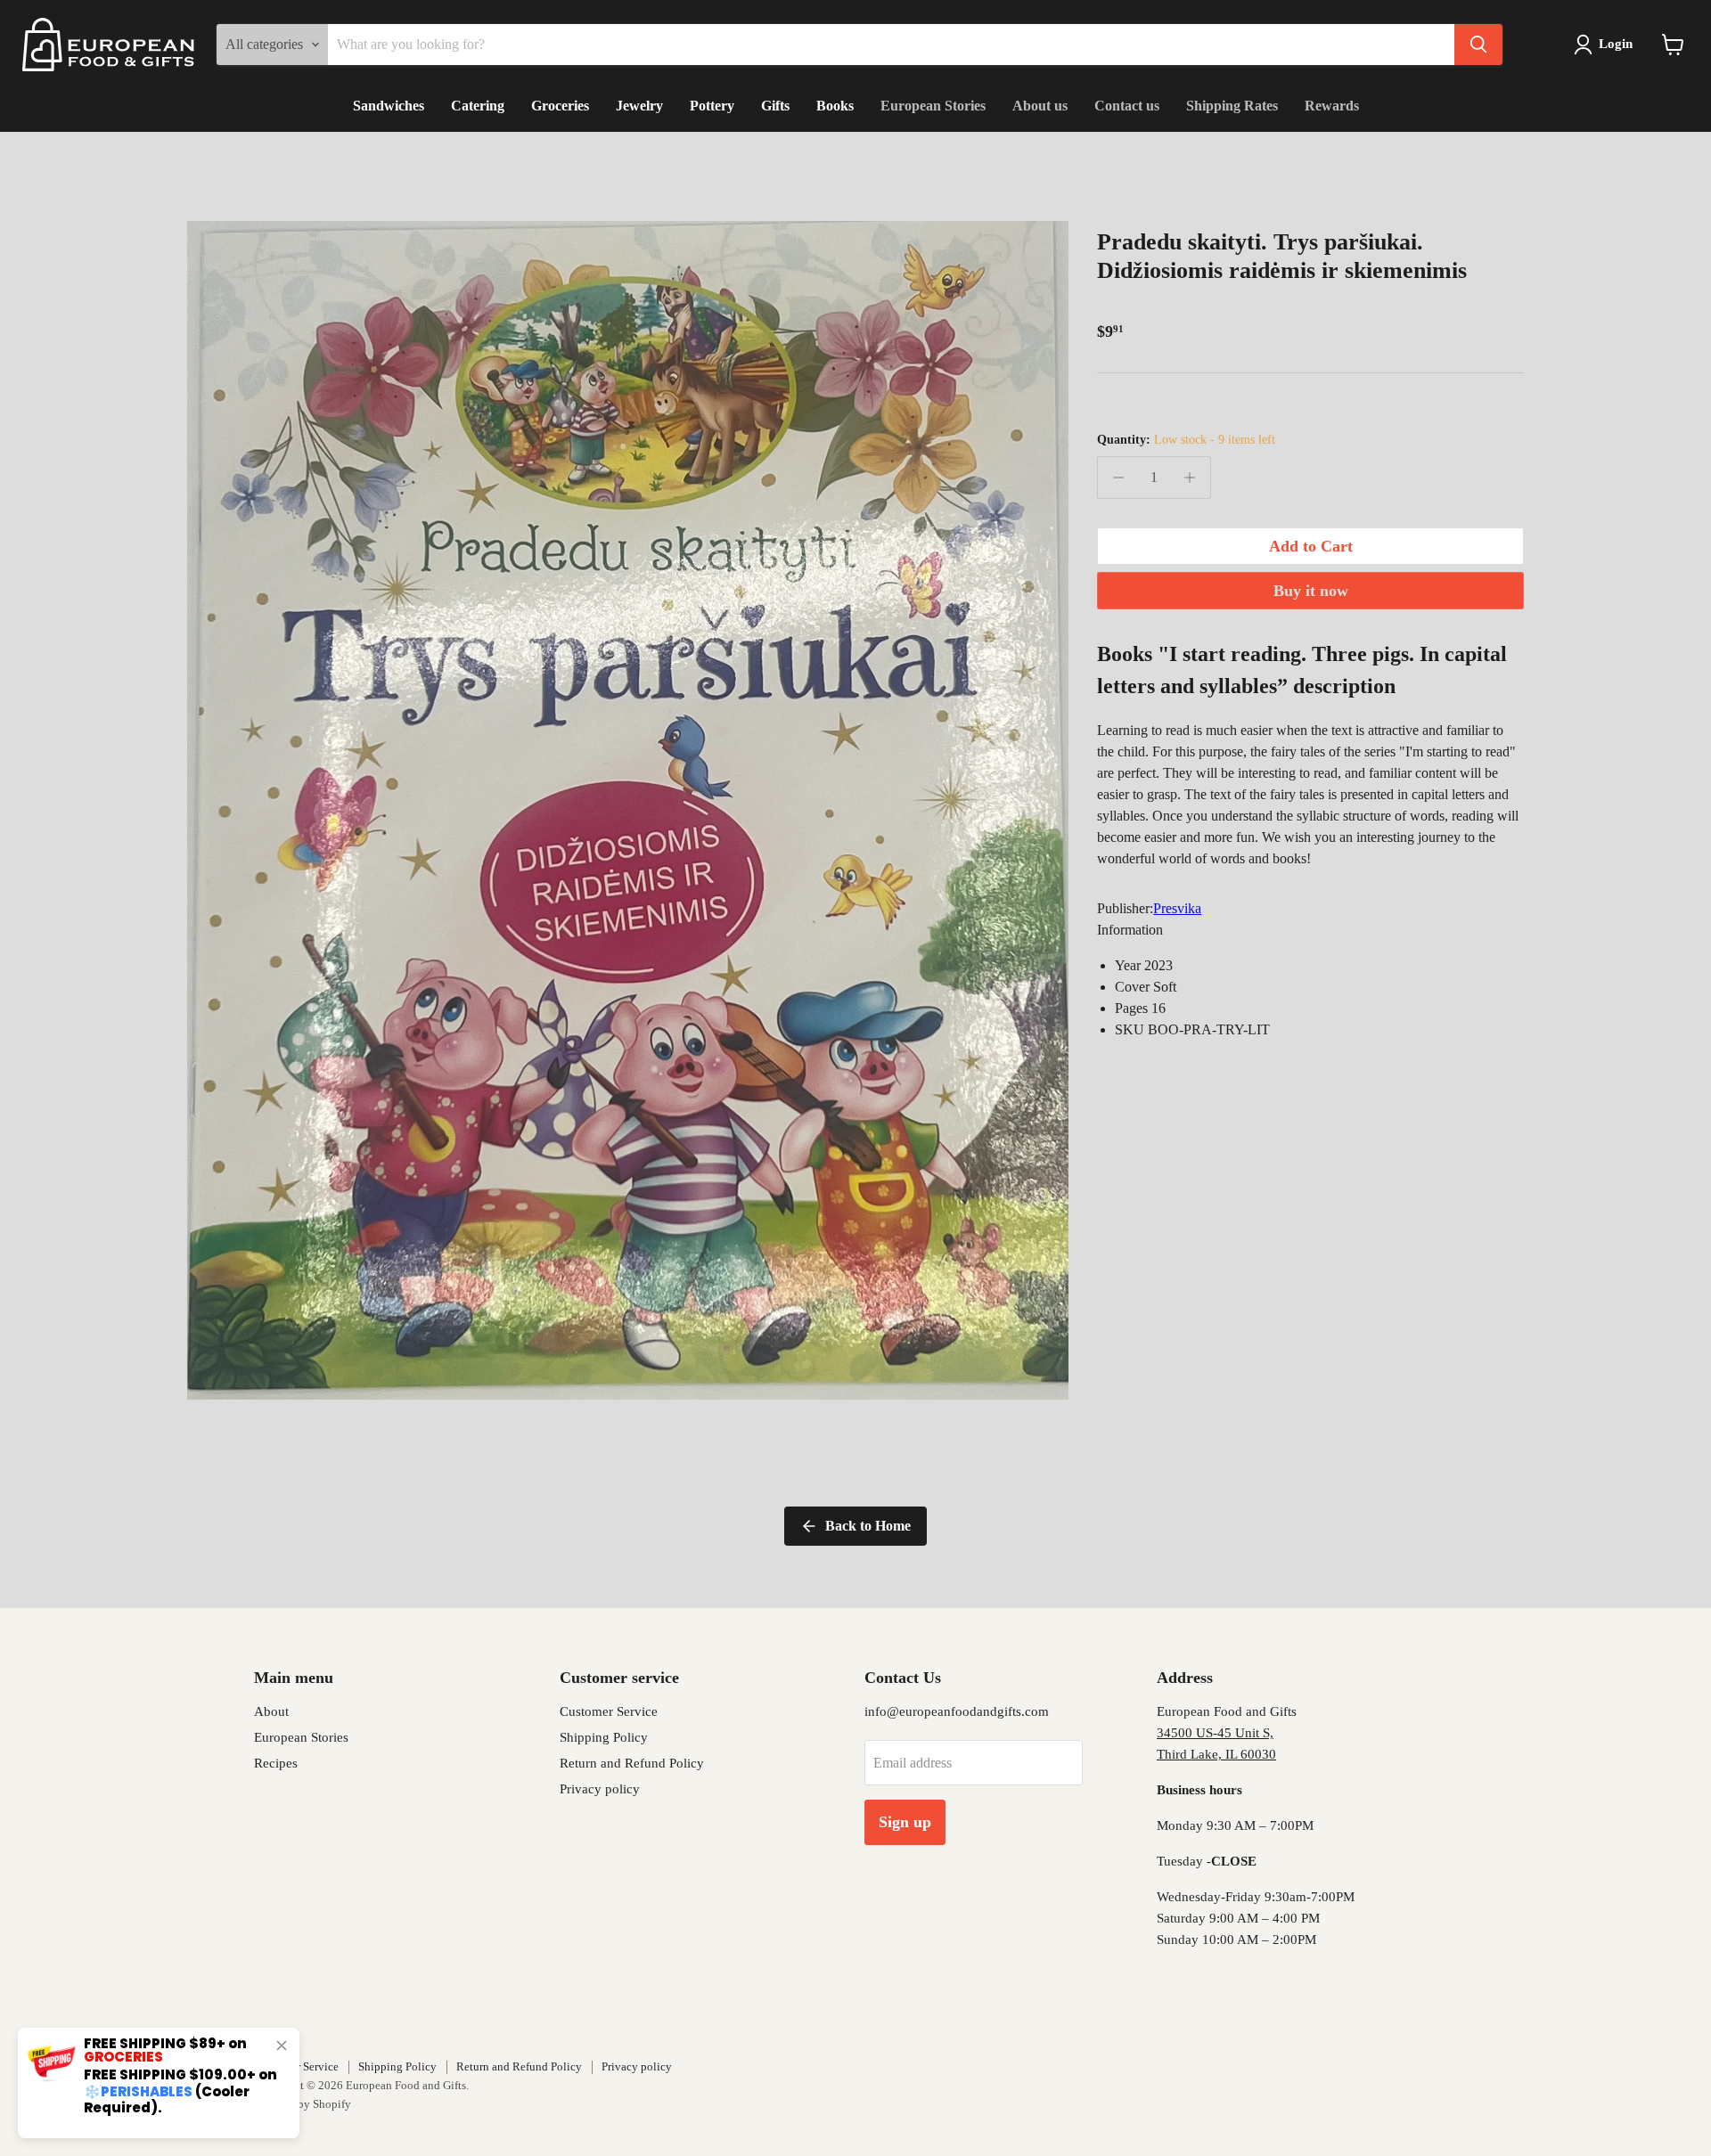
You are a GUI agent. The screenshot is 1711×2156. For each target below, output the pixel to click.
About (271, 1711)
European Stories (933, 106)
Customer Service (609, 1711)
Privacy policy (600, 1789)
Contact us (1127, 106)
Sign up (905, 1822)
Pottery (712, 106)
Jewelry (639, 106)
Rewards (1332, 106)
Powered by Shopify (303, 2104)
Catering (478, 106)
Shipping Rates (1232, 106)
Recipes (276, 1763)
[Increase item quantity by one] (1190, 478)
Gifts (775, 106)
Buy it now (1311, 591)
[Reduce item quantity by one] (1118, 478)
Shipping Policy (604, 1737)
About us (1040, 106)
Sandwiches (389, 106)
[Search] (1478, 45)
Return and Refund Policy (632, 1763)
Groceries (560, 106)
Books (835, 106)
